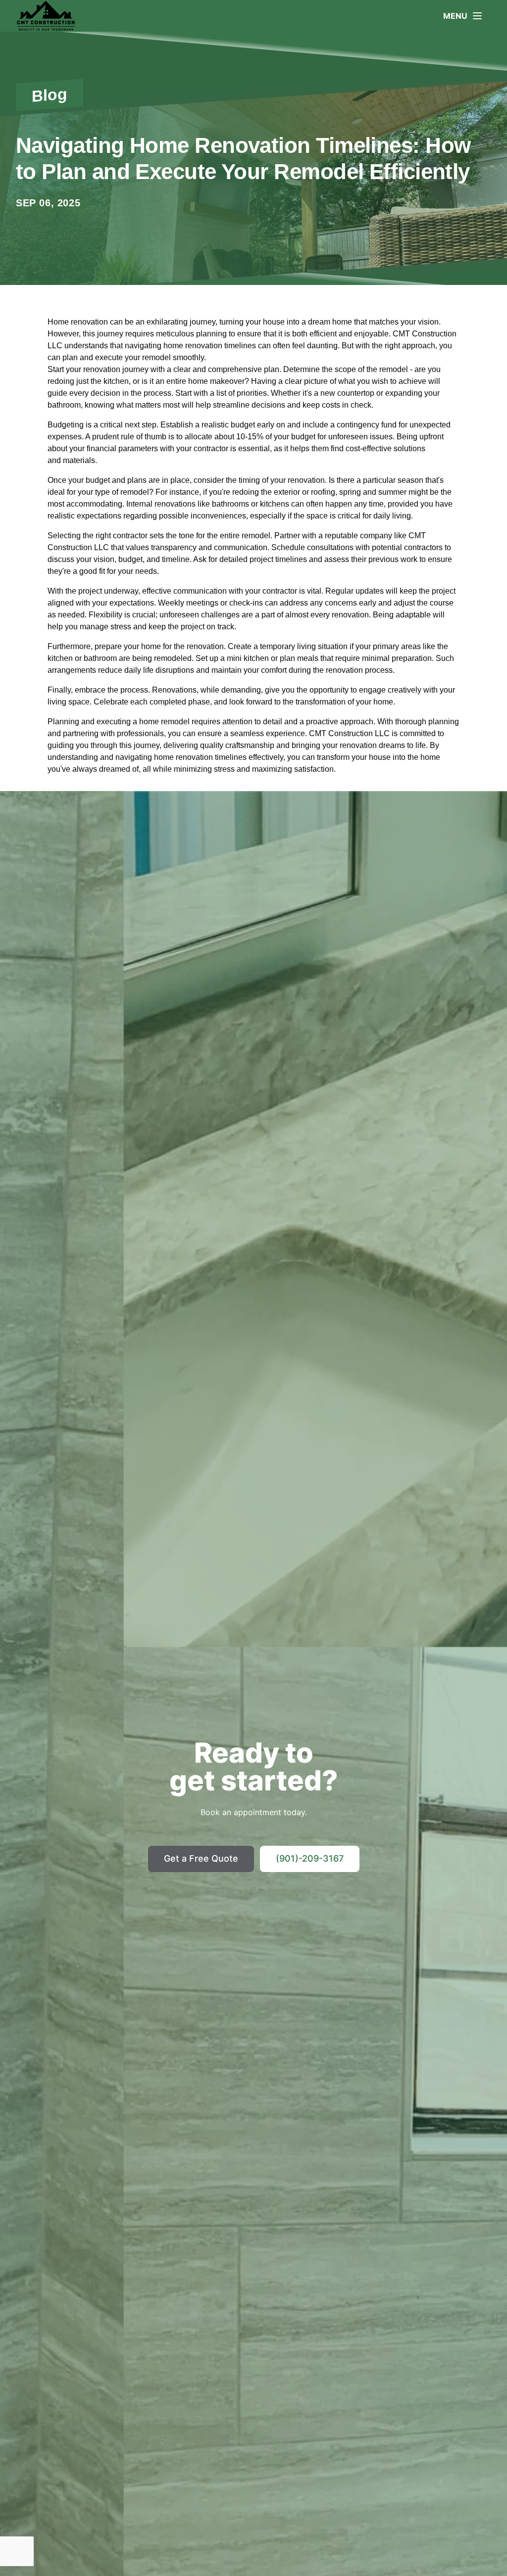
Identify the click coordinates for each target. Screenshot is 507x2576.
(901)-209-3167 (310, 1858)
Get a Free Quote (201, 1858)
